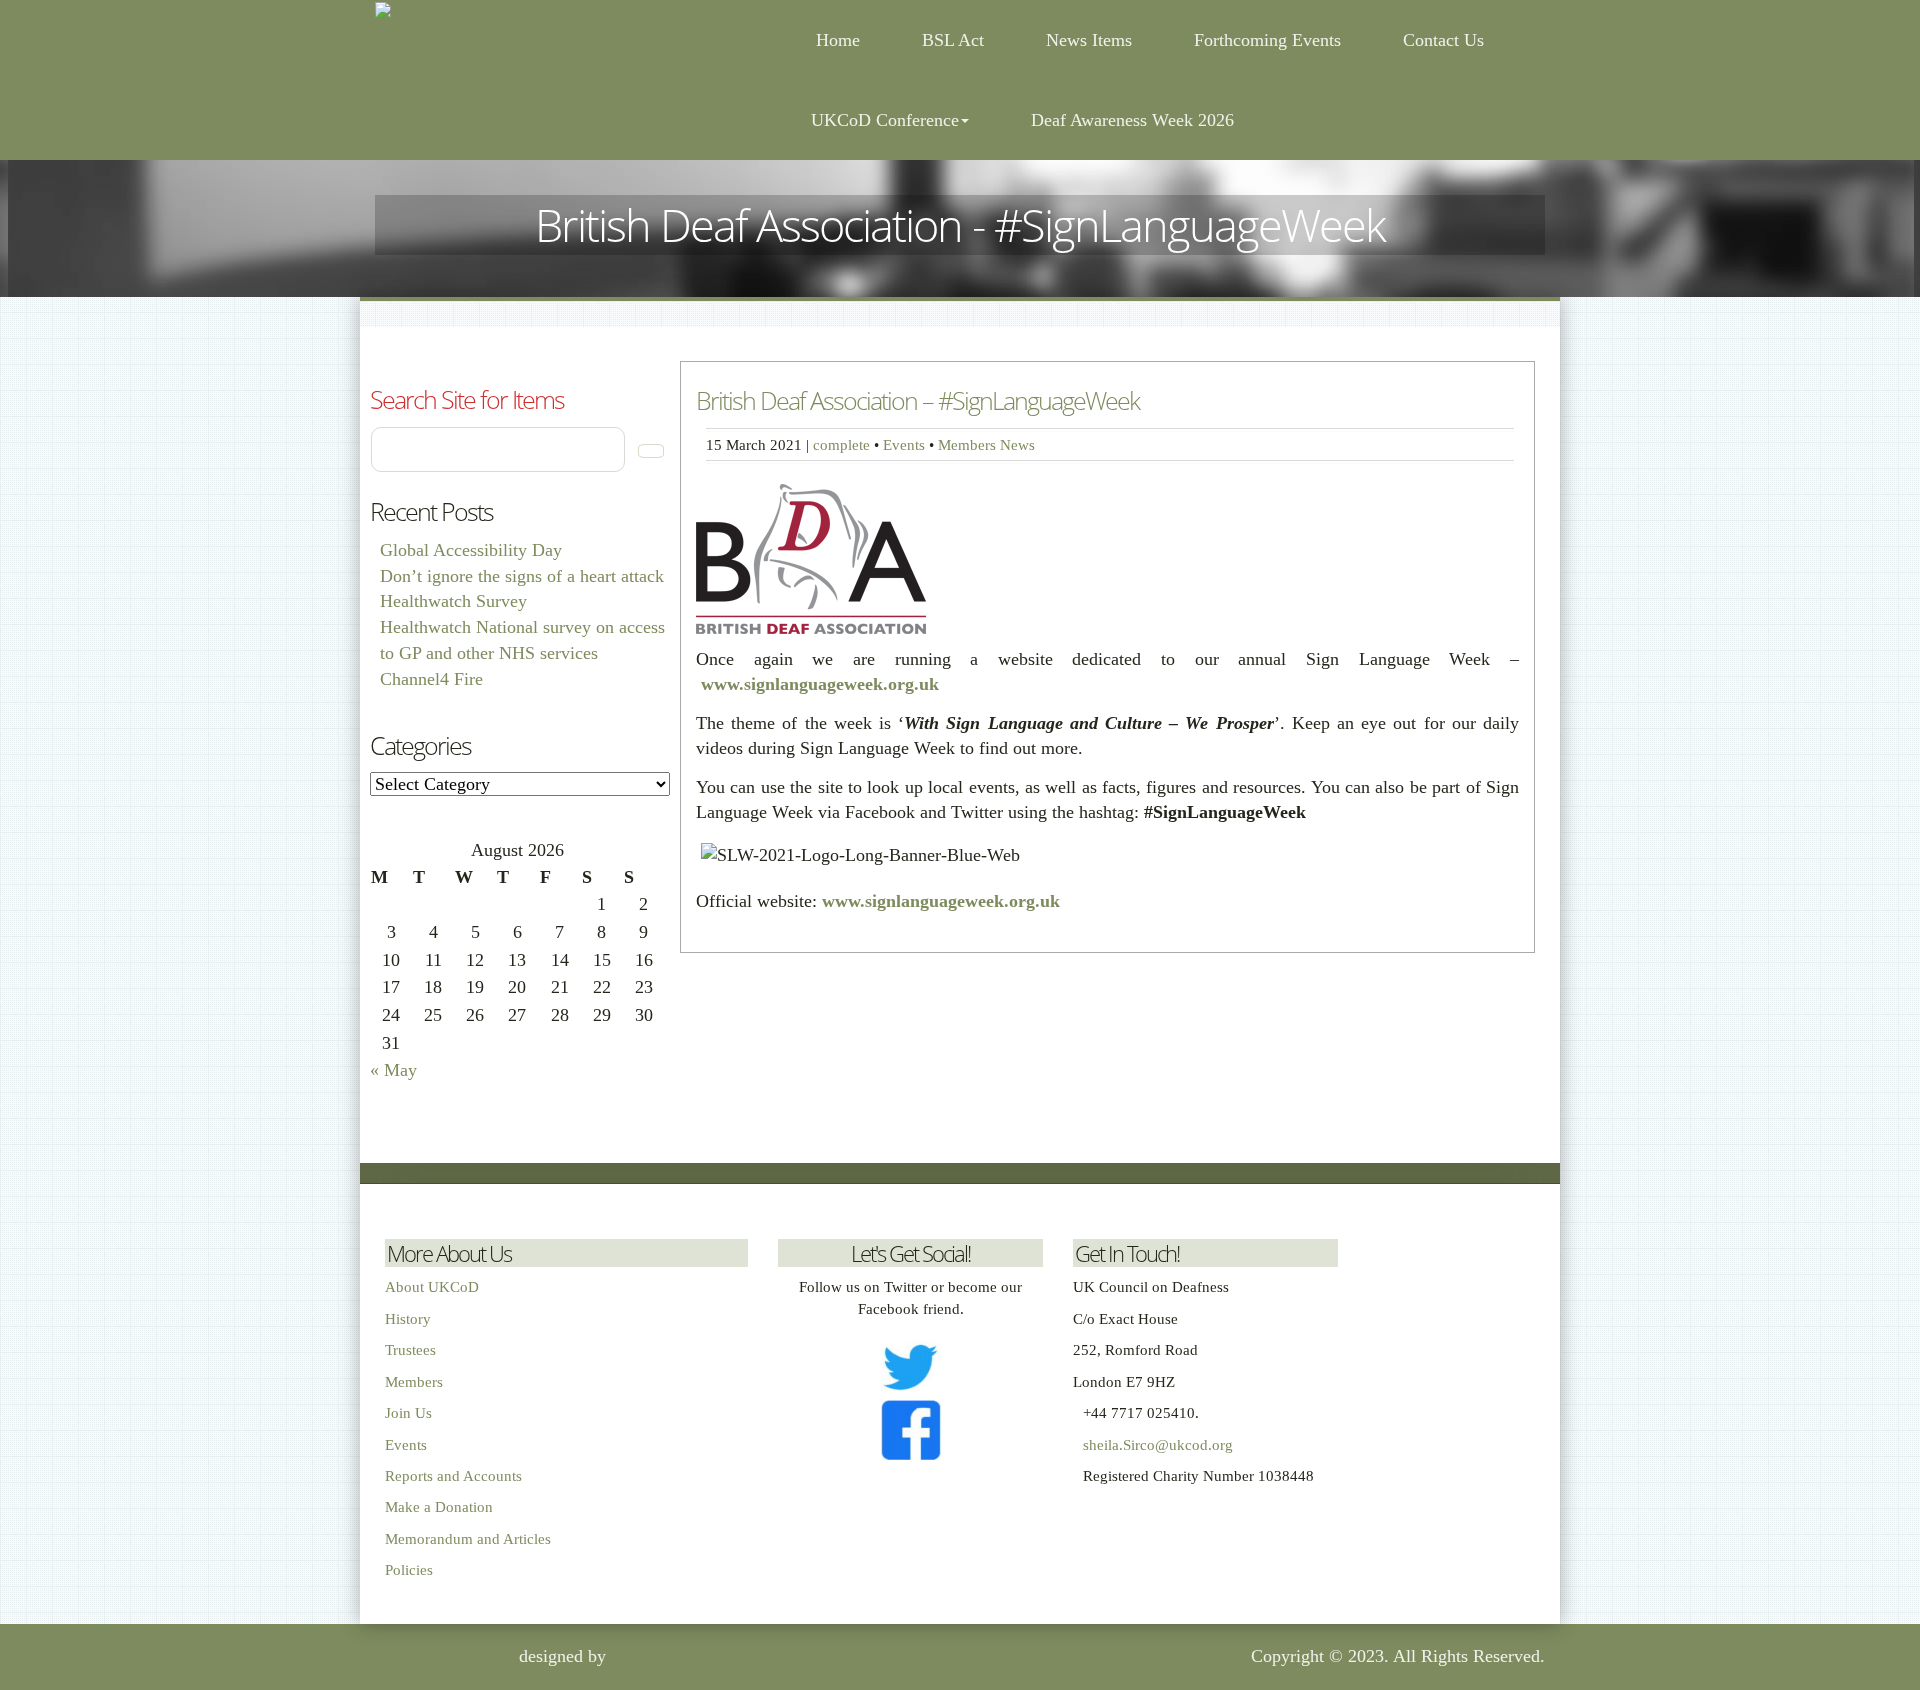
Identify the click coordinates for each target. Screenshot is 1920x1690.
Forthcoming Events (1267, 40)
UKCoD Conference (885, 120)
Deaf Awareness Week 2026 (1132, 120)
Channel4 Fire (431, 679)
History (408, 1319)
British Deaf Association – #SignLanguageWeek (917, 400)
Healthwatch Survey (453, 601)
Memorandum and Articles (468, 1539)
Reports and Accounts (453, 1476)
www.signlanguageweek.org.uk (820, 684)
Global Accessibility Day (471, 550)
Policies (409, 1570)
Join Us (408, 1413)
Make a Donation (439, 1507)
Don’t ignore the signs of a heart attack (522, 576)
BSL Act (953, 40)
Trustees (410, 1350)
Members (414, 1382)
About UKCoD (432, 1287)
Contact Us (1443, 40)
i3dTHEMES (658, 1656)
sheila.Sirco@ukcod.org (1158, 1445)
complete (841, 444)
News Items (1089, 40)
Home (835, 40)
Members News (986, 444)
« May (393, 1070)
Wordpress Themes (444, 1656)
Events (904, 444)
